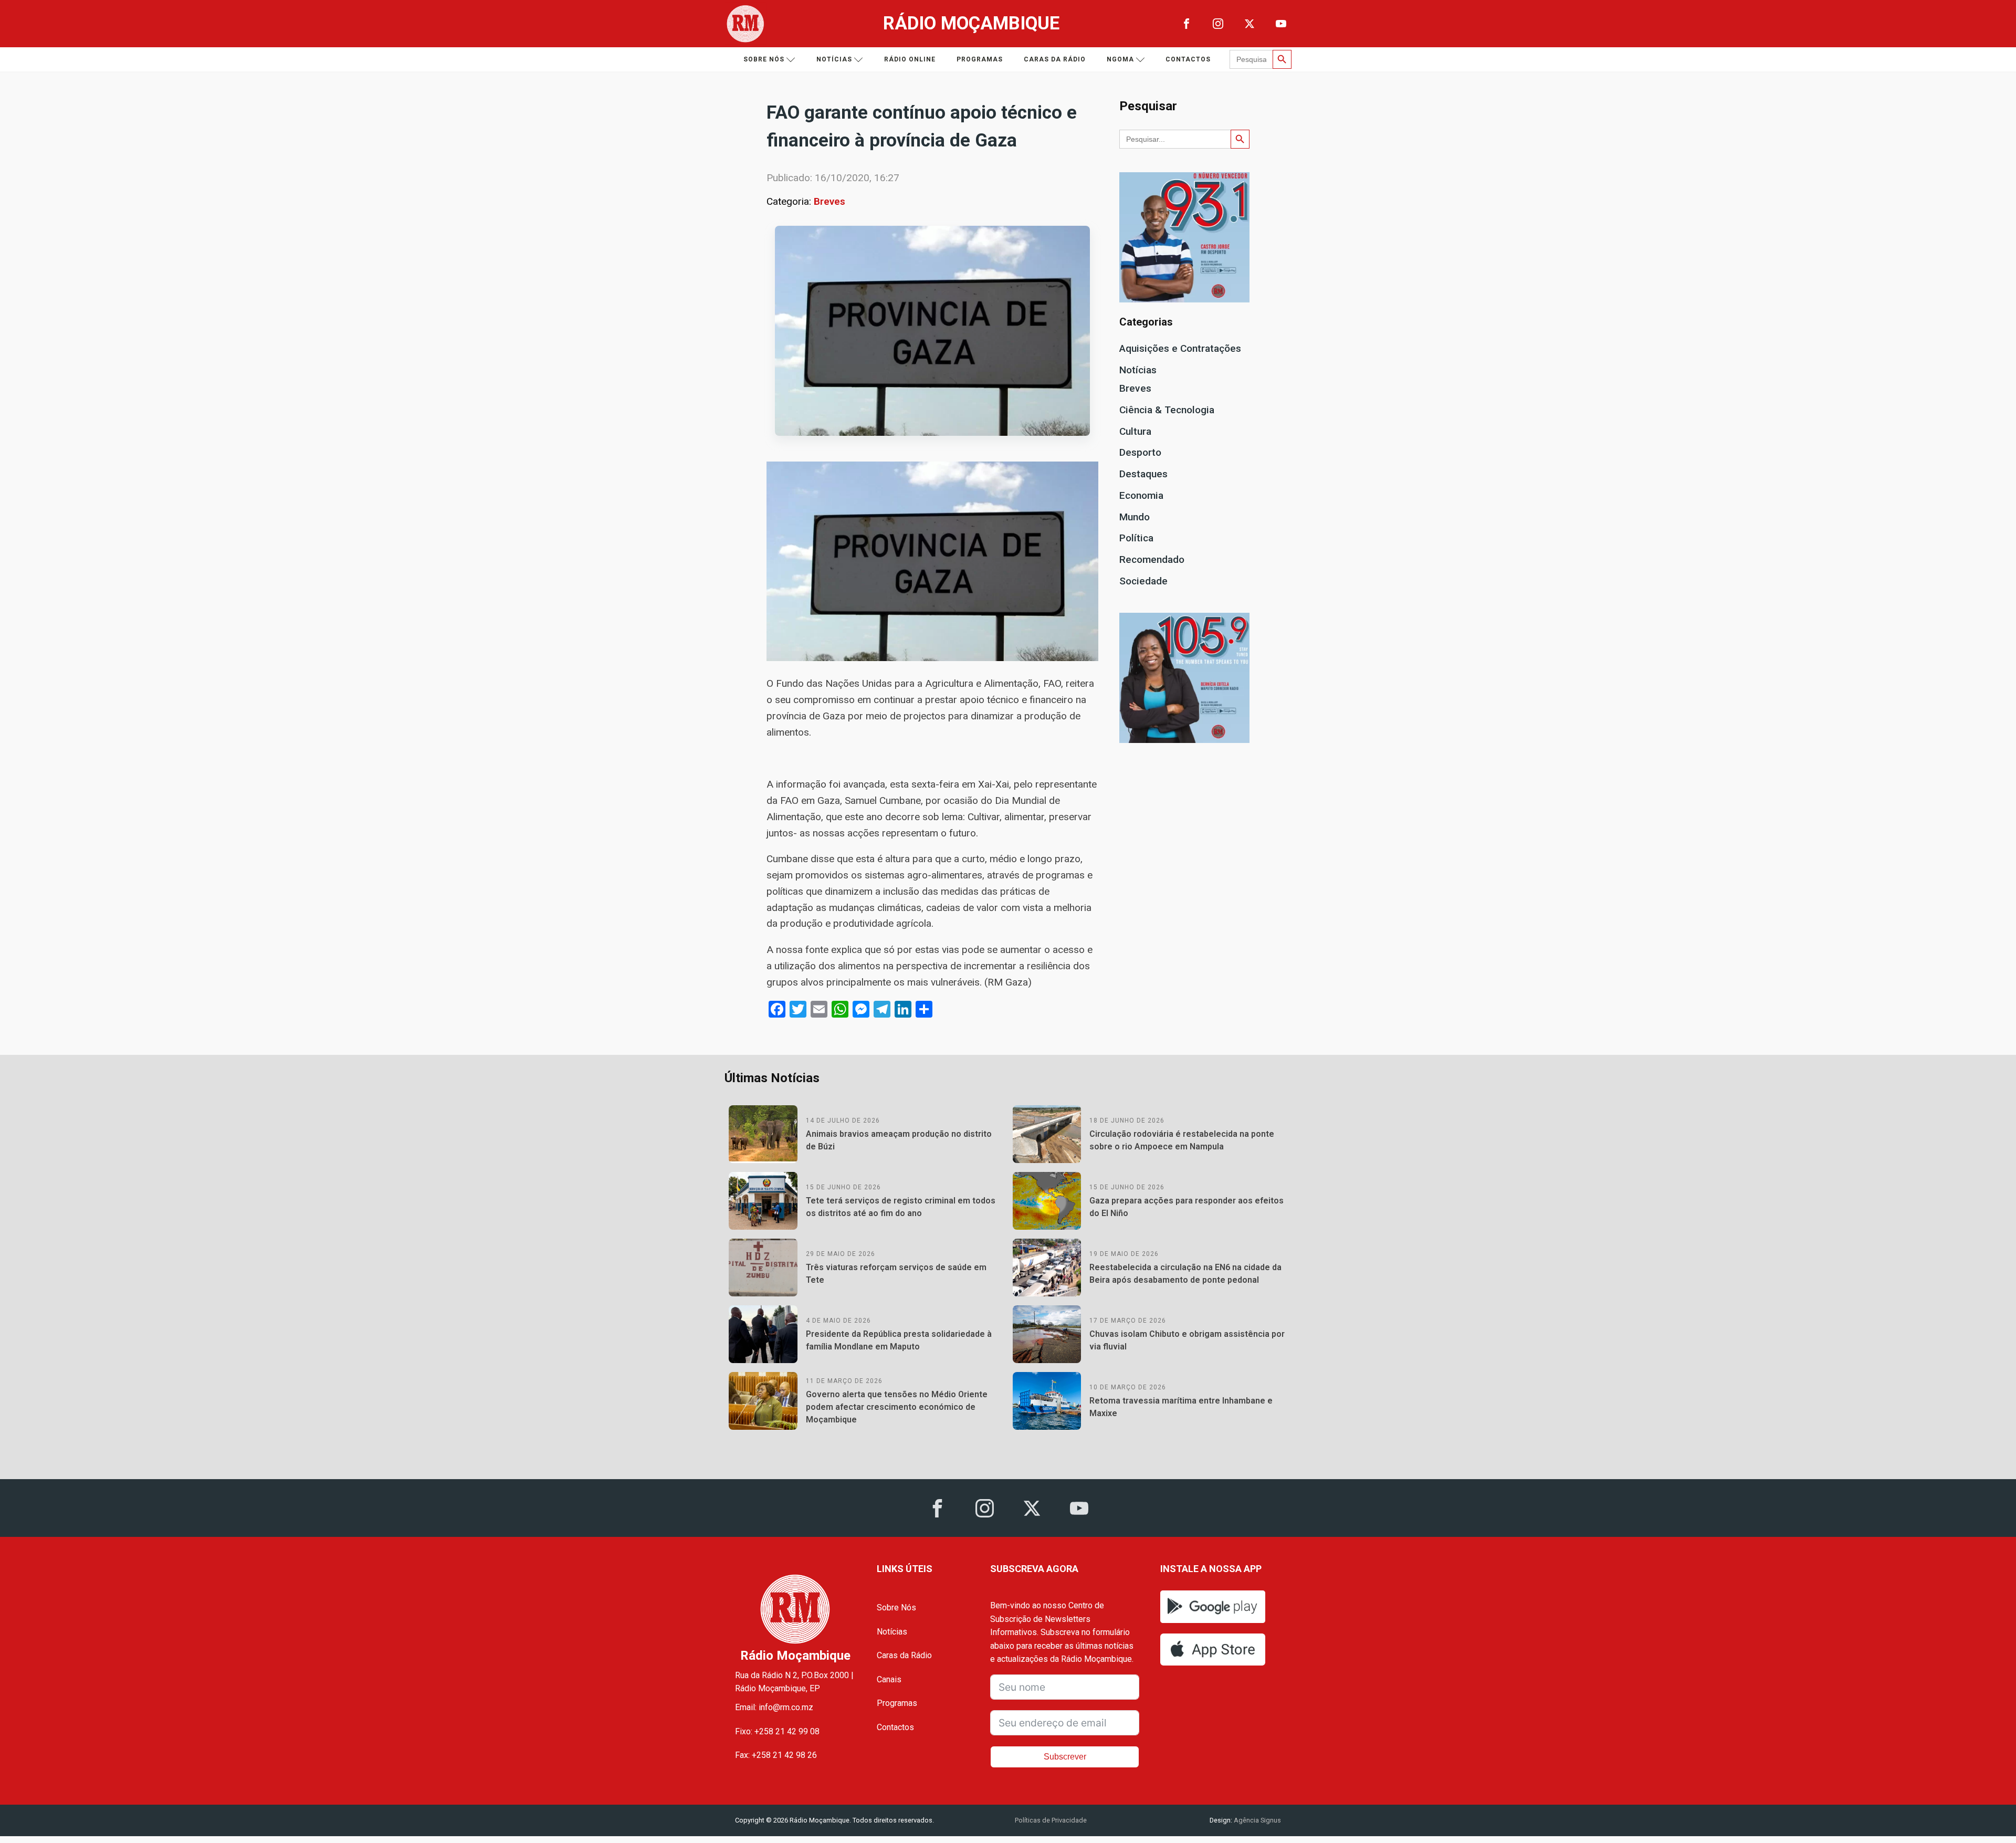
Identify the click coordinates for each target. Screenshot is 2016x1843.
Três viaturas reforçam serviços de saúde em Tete (896, 1274)
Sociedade (1143, 581)
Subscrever (1065, 1757)
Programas (980, 59)
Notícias (834, 59)
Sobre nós (764, 59)
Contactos (1188, 59)
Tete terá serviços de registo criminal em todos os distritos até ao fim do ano (901, 1207)
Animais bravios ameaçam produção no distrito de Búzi (899, 1140)
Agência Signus (1257, 1820)
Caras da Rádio (1055, 59)
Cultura (1135, 431)
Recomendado (1152, 559)
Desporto (1140, 452)
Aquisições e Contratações (1180, 348)
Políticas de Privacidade (1051, 1820)
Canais (889, 1679)
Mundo (1135, 517)
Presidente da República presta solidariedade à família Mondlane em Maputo (899, 1340)
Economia (1141, 495)
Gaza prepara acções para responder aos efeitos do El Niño (1186, 1207)
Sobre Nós (896, 1608)
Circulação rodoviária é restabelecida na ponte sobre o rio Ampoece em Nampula (1182, 1140)
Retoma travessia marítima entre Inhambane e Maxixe (1181, 1407)
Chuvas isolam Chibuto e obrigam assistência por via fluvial (1187, 1340)
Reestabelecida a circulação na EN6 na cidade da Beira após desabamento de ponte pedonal (1185, 1274)
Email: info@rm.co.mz (774, 1707)
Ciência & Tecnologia (1167, 410)
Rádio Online (910, 59)
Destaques (1143, 474)
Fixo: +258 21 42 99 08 (777, 1731)
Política (1136, 538)
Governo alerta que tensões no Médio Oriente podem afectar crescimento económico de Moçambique (897, 1407)
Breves (829, 201)
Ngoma (1120, 59)
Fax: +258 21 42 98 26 (776, 1755)
